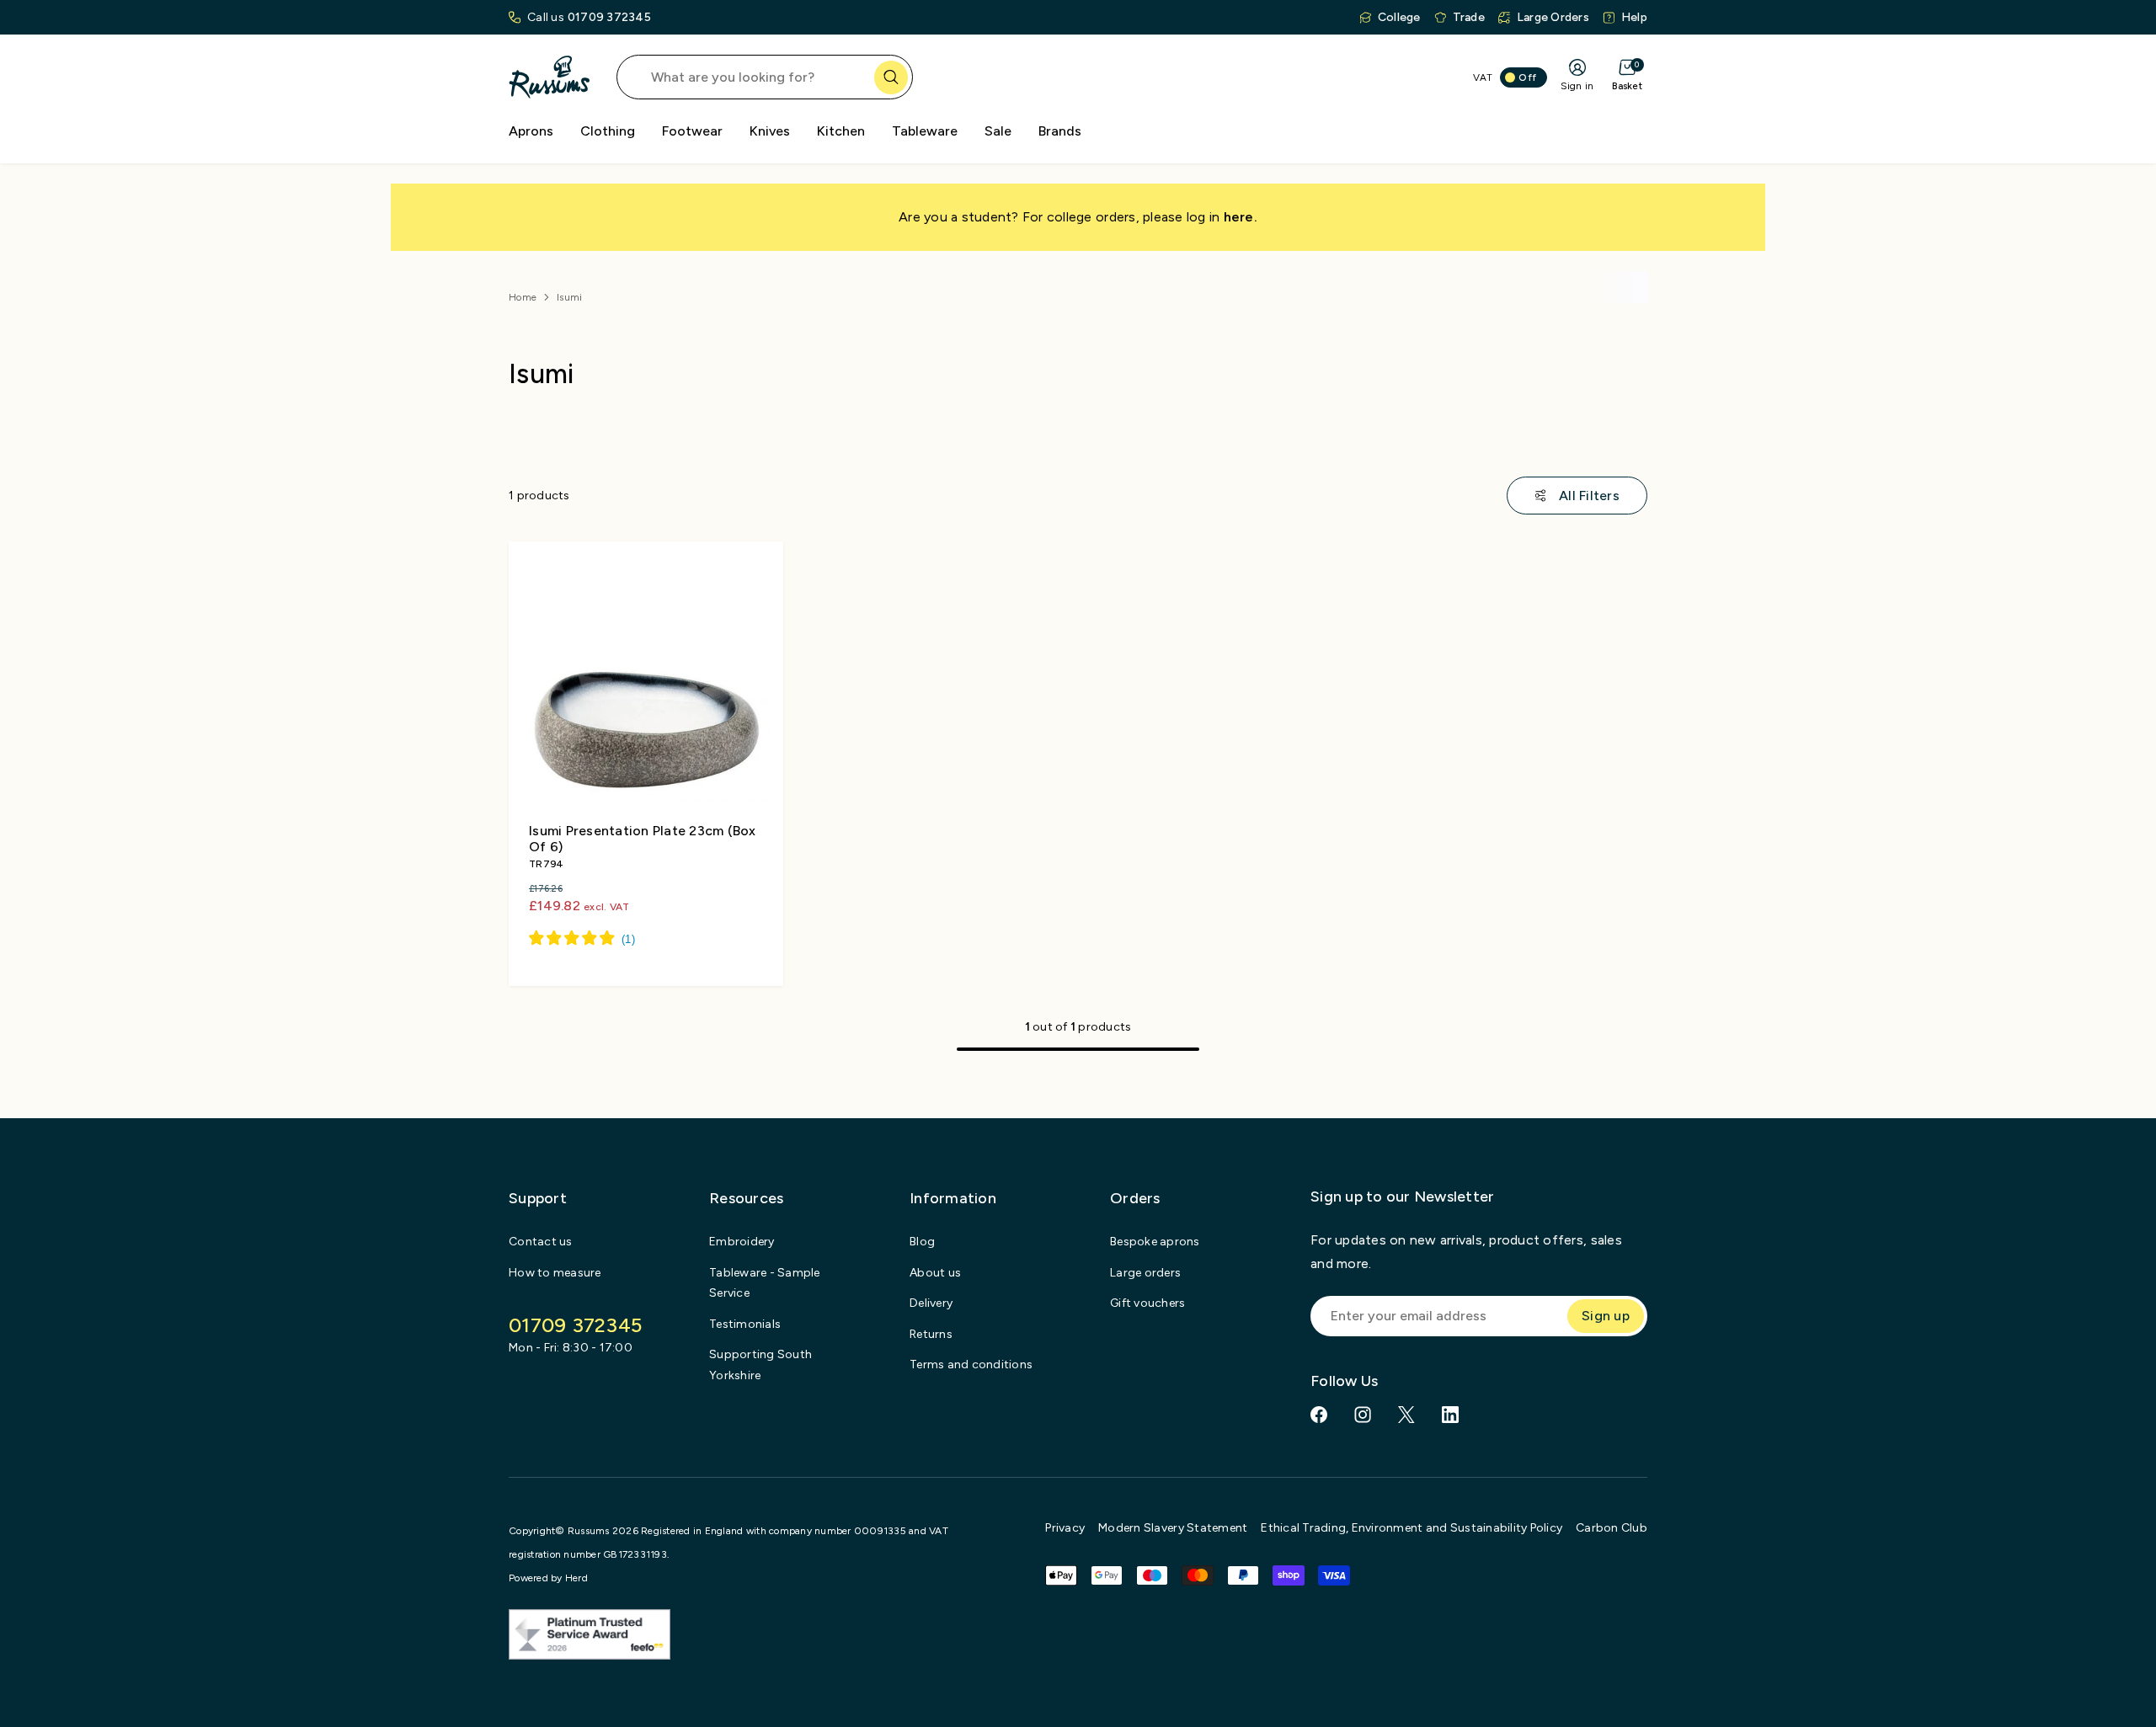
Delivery (931, 1303)
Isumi (569, 297)
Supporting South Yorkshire (760, 1365)
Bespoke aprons (1155, 1242)
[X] (1406, 1415)
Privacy (1065, 1528)
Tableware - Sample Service (765, 1283)
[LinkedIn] (1450, 1415)
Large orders (1145, 1273)
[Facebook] (1319, 1415)
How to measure (555, 1273)
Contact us (541, 1242)
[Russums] (549, 77)
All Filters (1589, 496)
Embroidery (742, 1242)
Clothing (608, 131)
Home (523, 297)
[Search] (891, 77)
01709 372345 (609, 17)
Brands (1060, 131)
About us (935, 1273)
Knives (770, 131)
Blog (922, 1242)
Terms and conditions (971, 1365)
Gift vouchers (1147, 1303)
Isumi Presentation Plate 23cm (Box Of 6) (643, 839)
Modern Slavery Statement (1173, 1528)
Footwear (692, 131)
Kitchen (841, 131)
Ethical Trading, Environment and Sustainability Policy (1412, 1528)
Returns (931, 1334)
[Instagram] (1363, 1415)
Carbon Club (1612, 1528)
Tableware (925, 131)
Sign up (1606, 1316)
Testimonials (745, 1324)
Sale (998, 131)
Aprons (531, 131)
